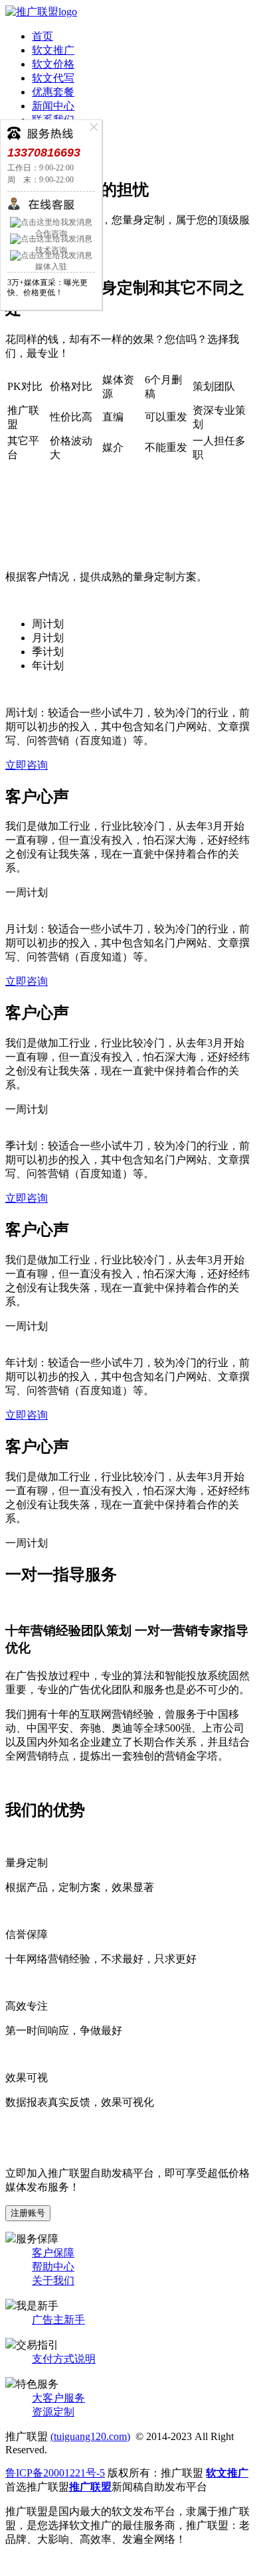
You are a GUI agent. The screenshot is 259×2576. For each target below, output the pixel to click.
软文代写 (53, 78)
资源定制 (53, 2412)
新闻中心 (53, 106)
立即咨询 (27, 765)
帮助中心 (53, 2267)
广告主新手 (58, 2320)
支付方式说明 (64, 2359)
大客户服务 (58, 2398)
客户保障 (53, 2253)
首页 (43, 36)
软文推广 (53, 50)
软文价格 (53, 64)
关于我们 (53, 2281)
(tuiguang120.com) (90, 2436)
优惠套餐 (53, 92)
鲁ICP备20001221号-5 (55, 2473)
